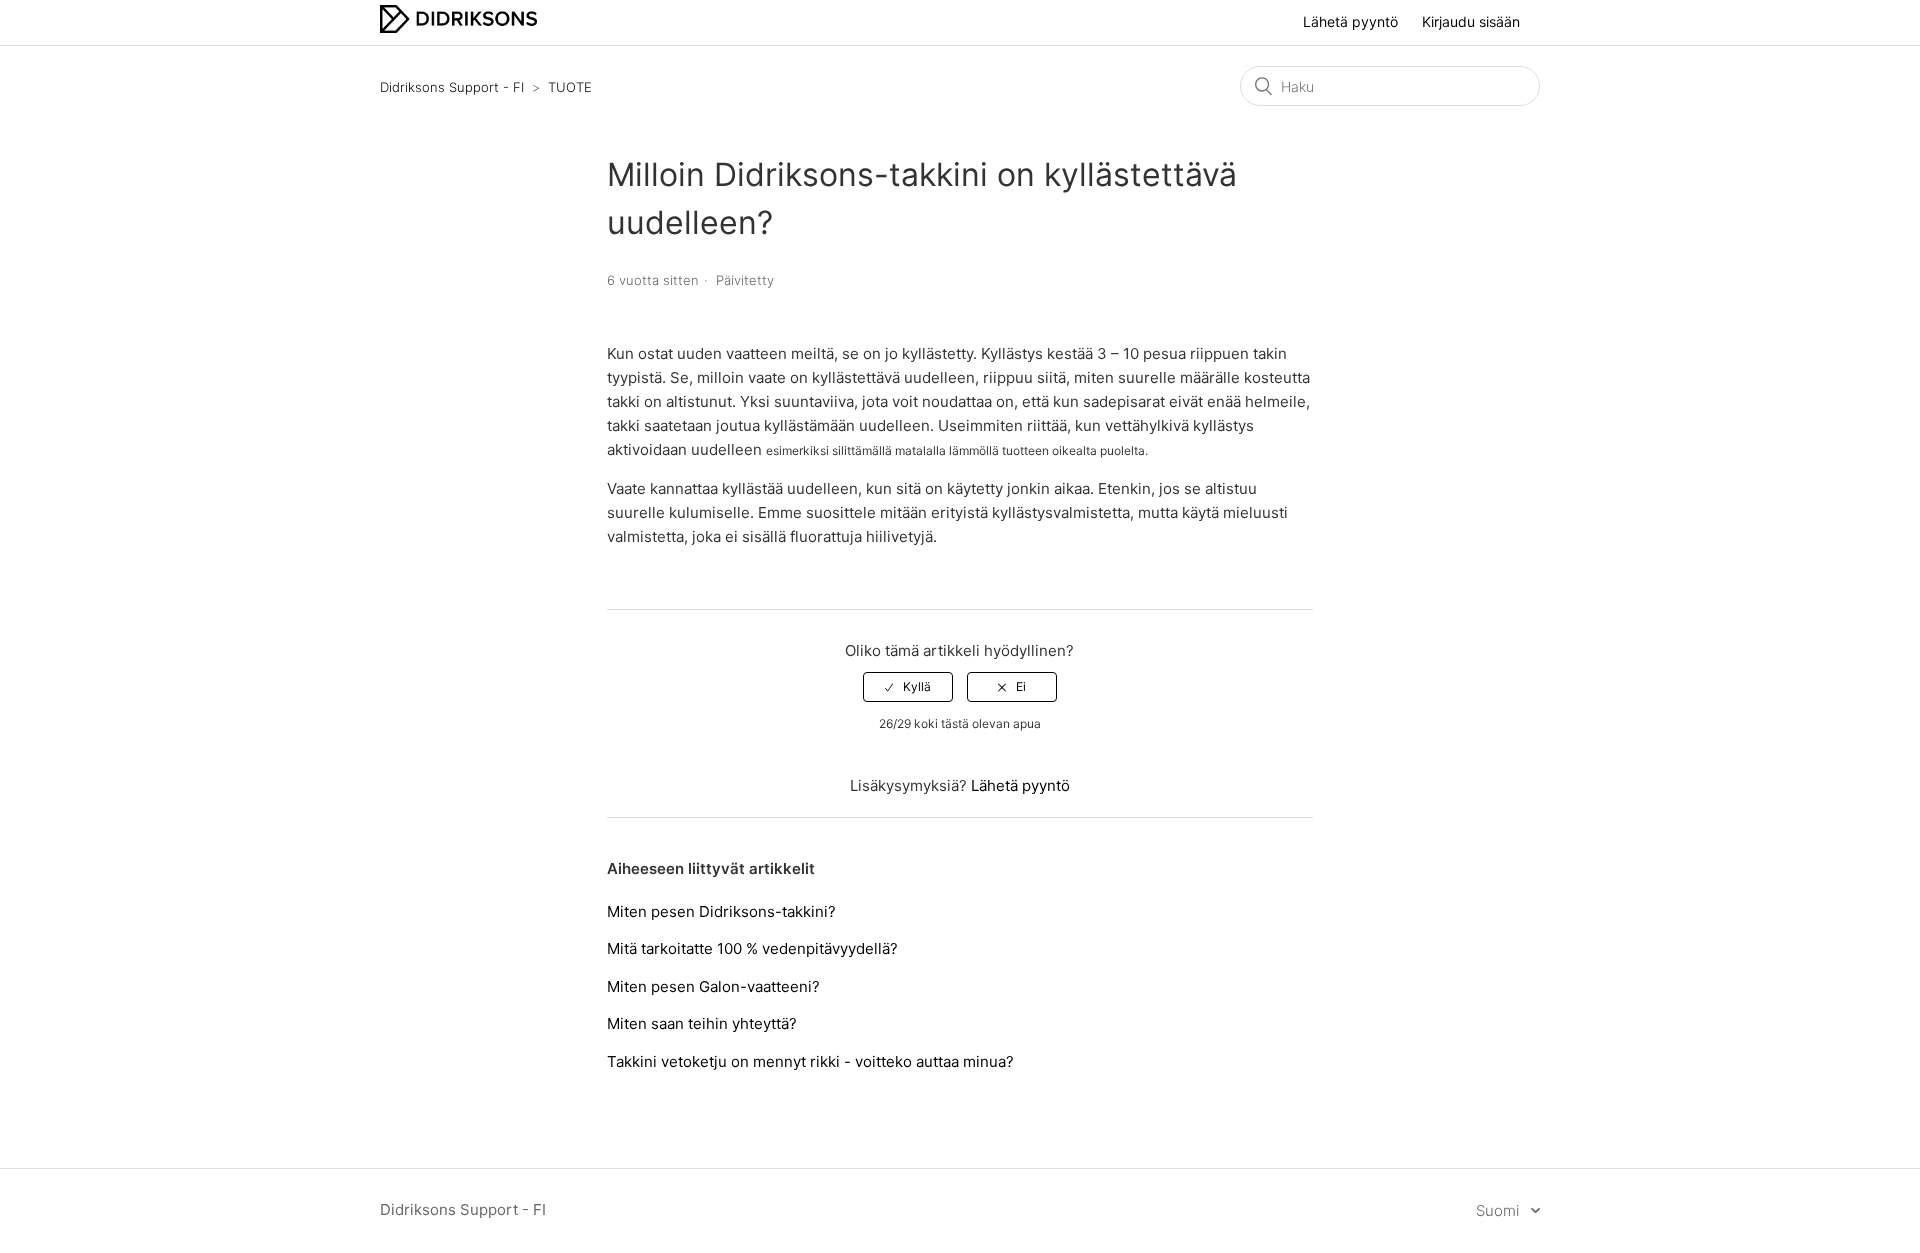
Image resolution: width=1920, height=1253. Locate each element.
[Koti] (458, 27)
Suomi (1499, 1210)
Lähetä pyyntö (1350, 21)
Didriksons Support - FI (452, 87)
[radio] (908, 687)
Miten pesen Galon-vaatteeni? (713, 986)
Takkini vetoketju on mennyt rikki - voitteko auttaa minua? (810, 1061)
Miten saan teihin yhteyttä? (702, 1023)
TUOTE (570, 87)
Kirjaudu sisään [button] (1471, 21)
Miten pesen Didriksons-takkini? (721, 911)
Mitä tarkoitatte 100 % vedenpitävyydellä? (752, 948)
